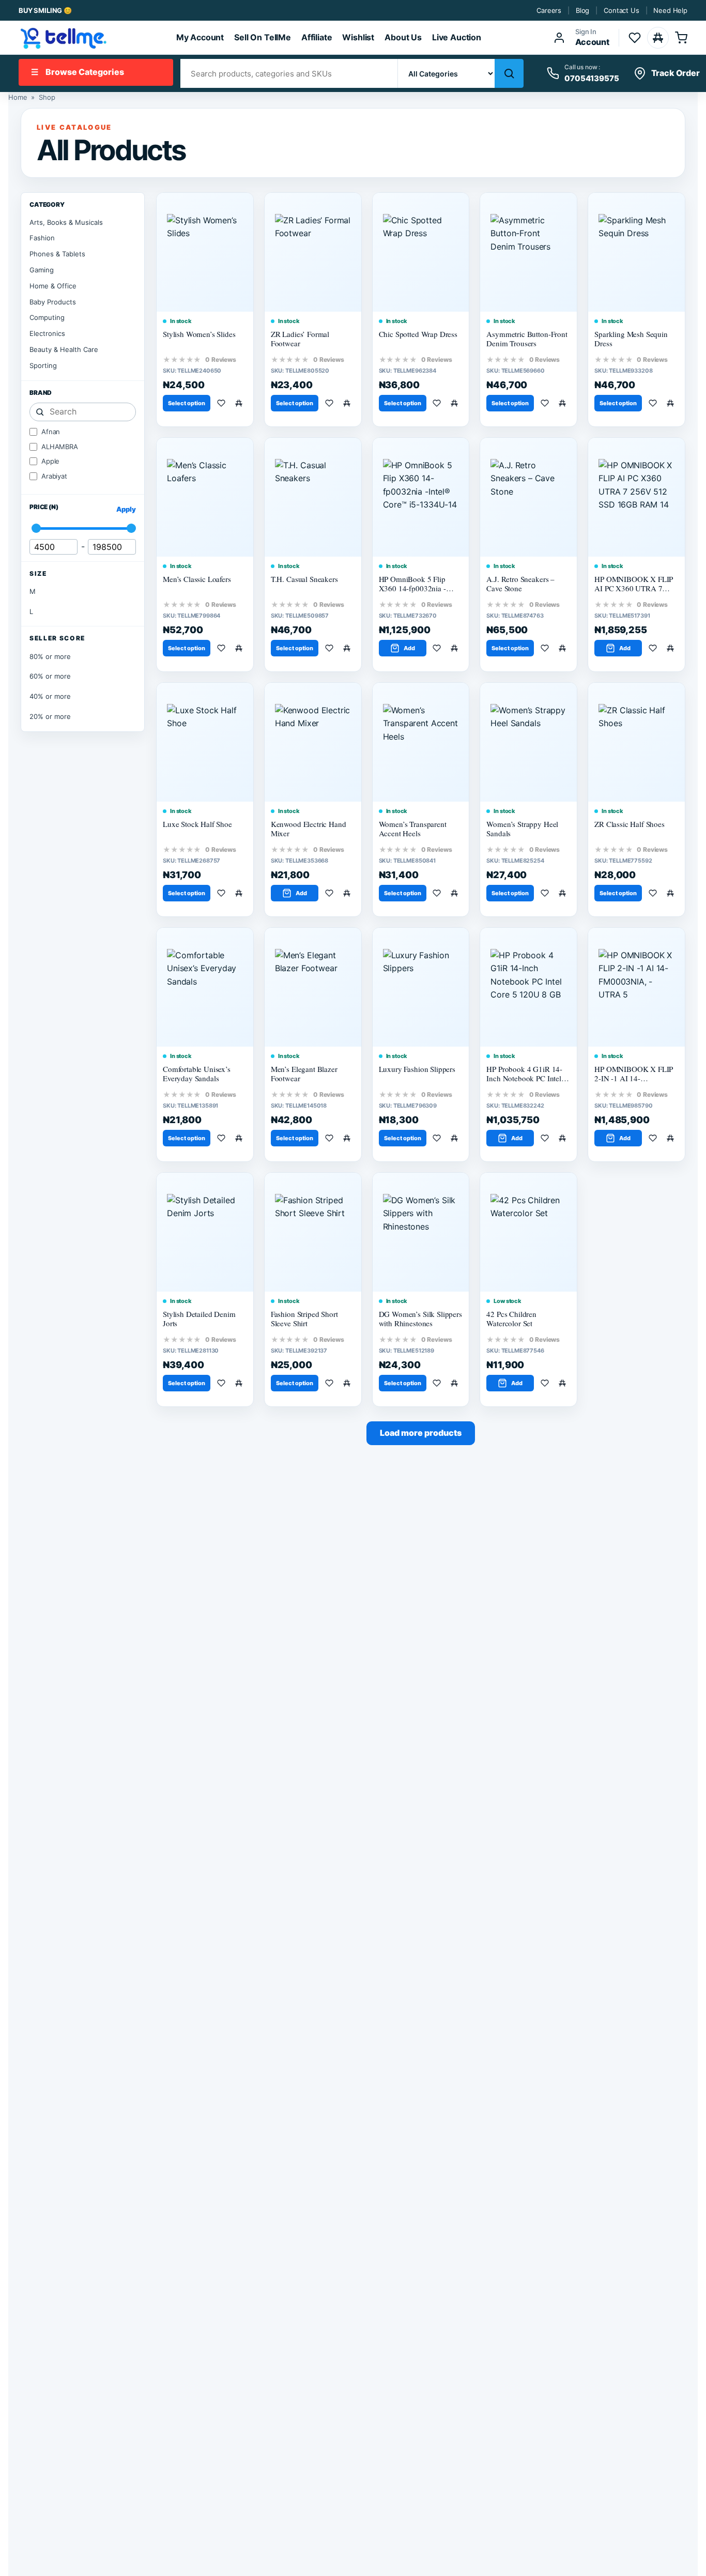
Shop (47, 97)
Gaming (42, 270)
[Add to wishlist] (223, 403)
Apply (126, 509)
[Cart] (681, 38)
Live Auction (457, 37)
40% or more (50, 696)
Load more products (421, 1433)
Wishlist (358, 37)
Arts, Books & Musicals (66, 222)
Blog (582, 10)
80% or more (50, 656)
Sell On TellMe (263, 37)
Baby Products (53, 302)
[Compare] (658, 38)
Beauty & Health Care (64, 349)
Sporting (43, 365)
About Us (403, 37)
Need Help (670, 10)
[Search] (509, 73)
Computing (47, 317)
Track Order (676, 73)
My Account (200, 37)
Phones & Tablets (57, 254)
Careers (549, 10)
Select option (187, 403)
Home (18, 97)
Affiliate (317, 37)
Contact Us (621, 10)
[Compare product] (241, 403)
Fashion (42, 238)
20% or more (50, 716)
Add (409, 648)
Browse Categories (78, 72)
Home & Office (53, 286)
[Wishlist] (635, 38)
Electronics (47, 333)
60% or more (50, 676)
